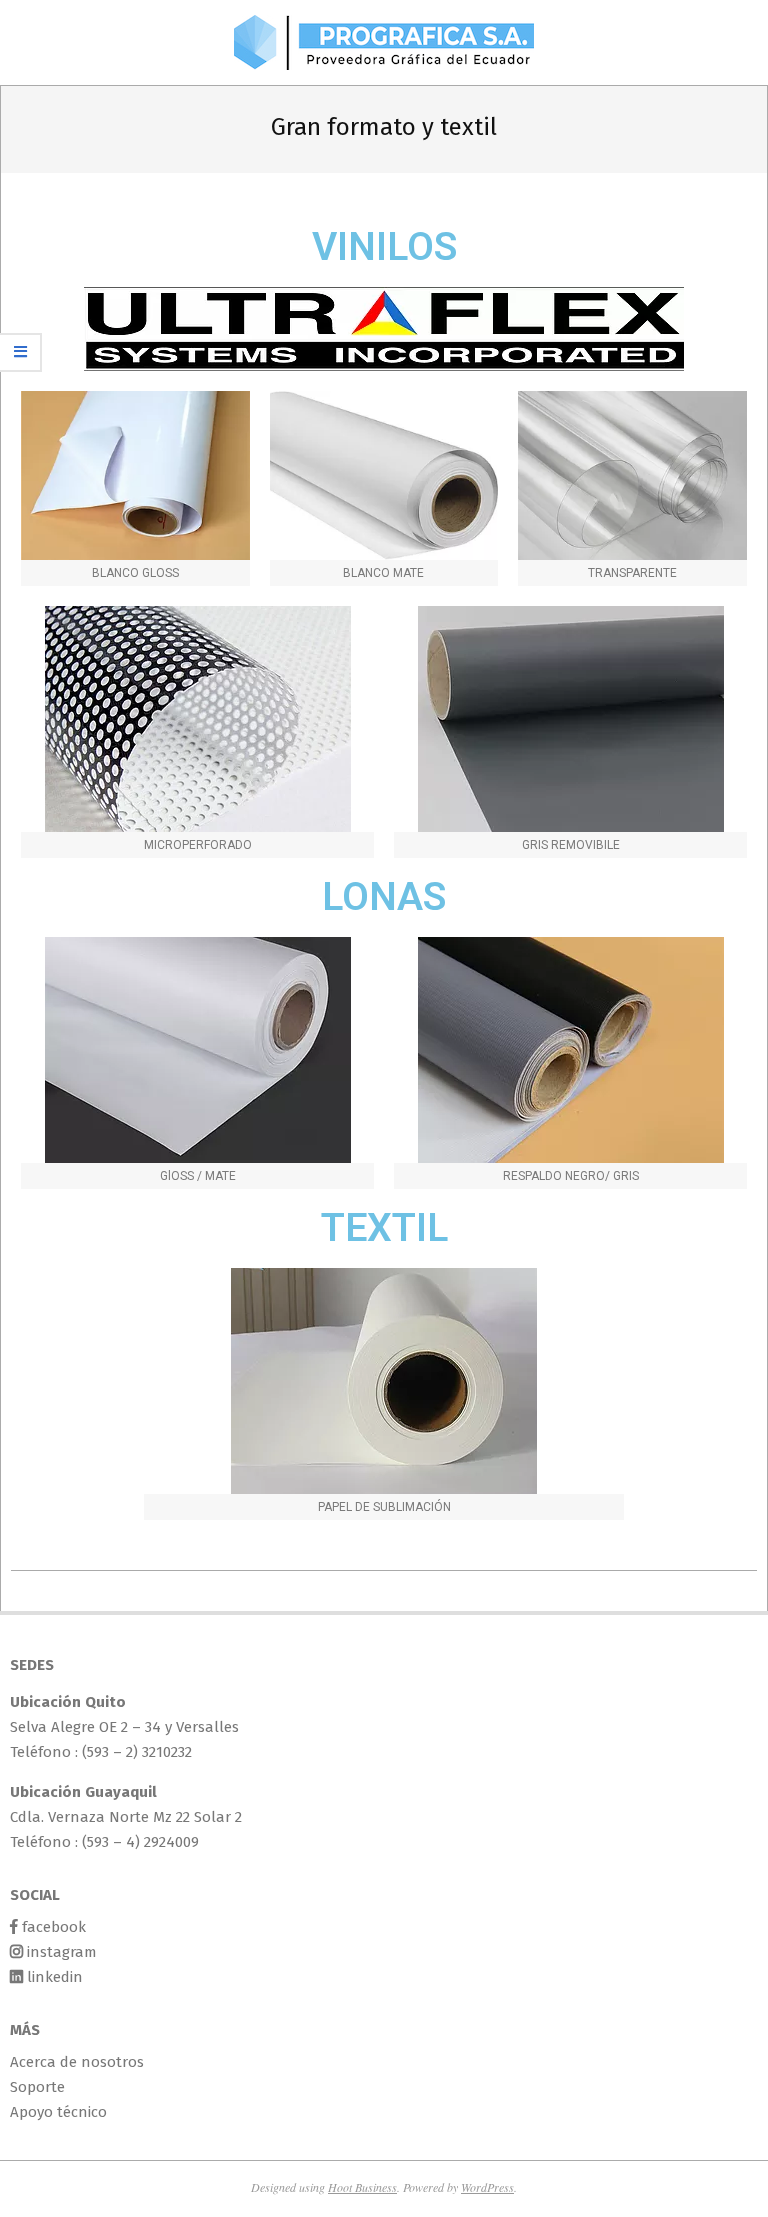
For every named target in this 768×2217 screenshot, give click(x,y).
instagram (62, 1952)
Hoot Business (362, 2187)
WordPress (487, 2187)
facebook (54, 1927)
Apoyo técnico (58, 2112)
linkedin (55, 1977)
